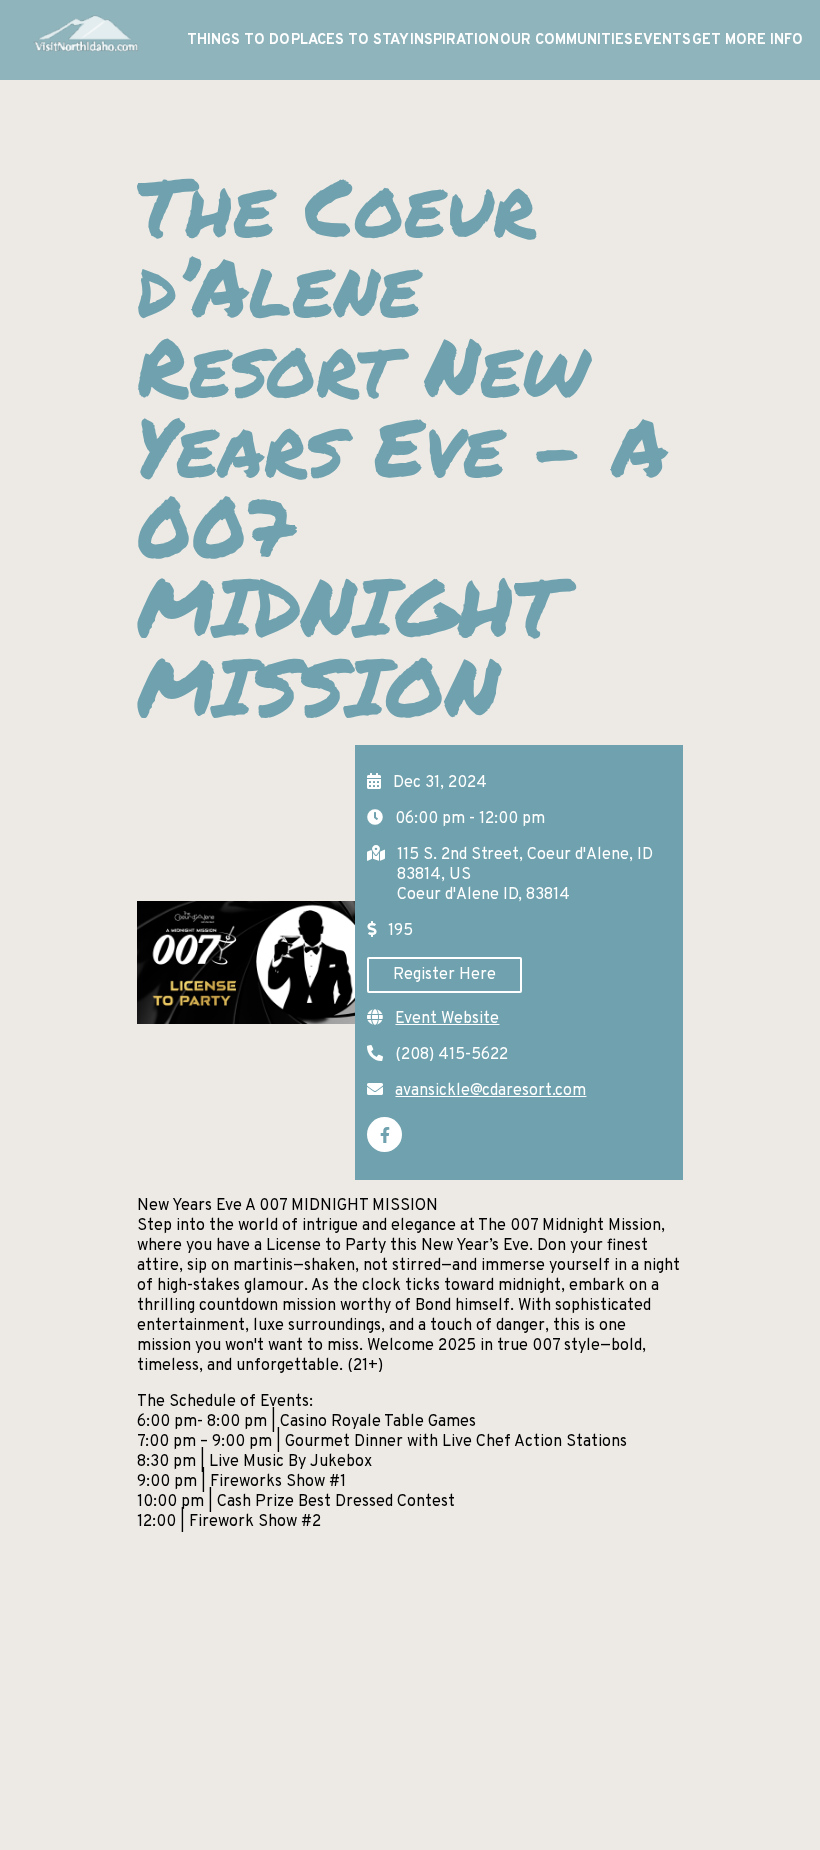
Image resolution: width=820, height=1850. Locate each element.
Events (662, 40)
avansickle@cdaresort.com (490, 1091)
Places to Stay (350, 40)
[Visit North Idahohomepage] (85, 40)
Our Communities (566, 40)
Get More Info (747, 40)
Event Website (447, 1019)
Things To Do (238, 40)
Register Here (444, 975)
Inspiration (454, 40)
